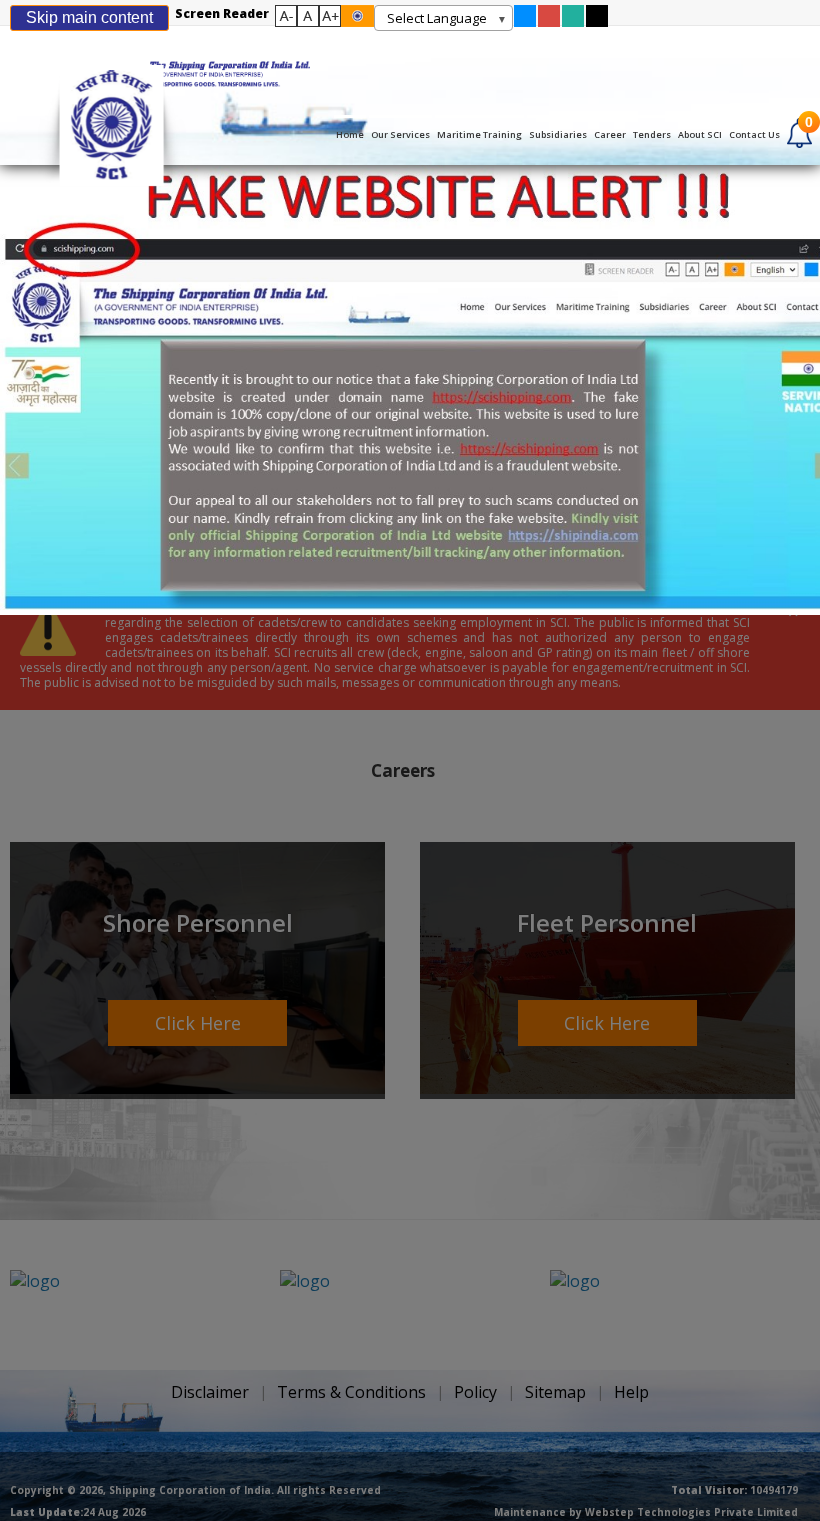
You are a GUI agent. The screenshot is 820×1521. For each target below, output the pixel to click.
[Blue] (525, 22)
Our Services (400, 134)
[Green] (573, 22)
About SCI (700, 134)
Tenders (652, 134)
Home (350, 134)
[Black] (597, 22)
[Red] (549, 22)
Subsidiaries (558, 134)
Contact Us (754, 134)
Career (610, 134)
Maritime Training (479, 134)
